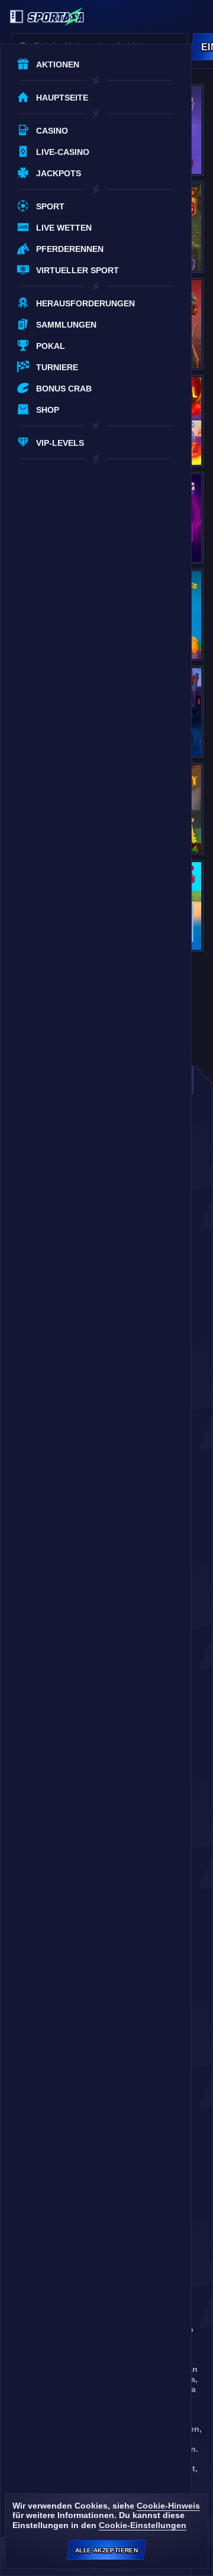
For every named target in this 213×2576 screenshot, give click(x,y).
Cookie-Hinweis (168, 2506)
